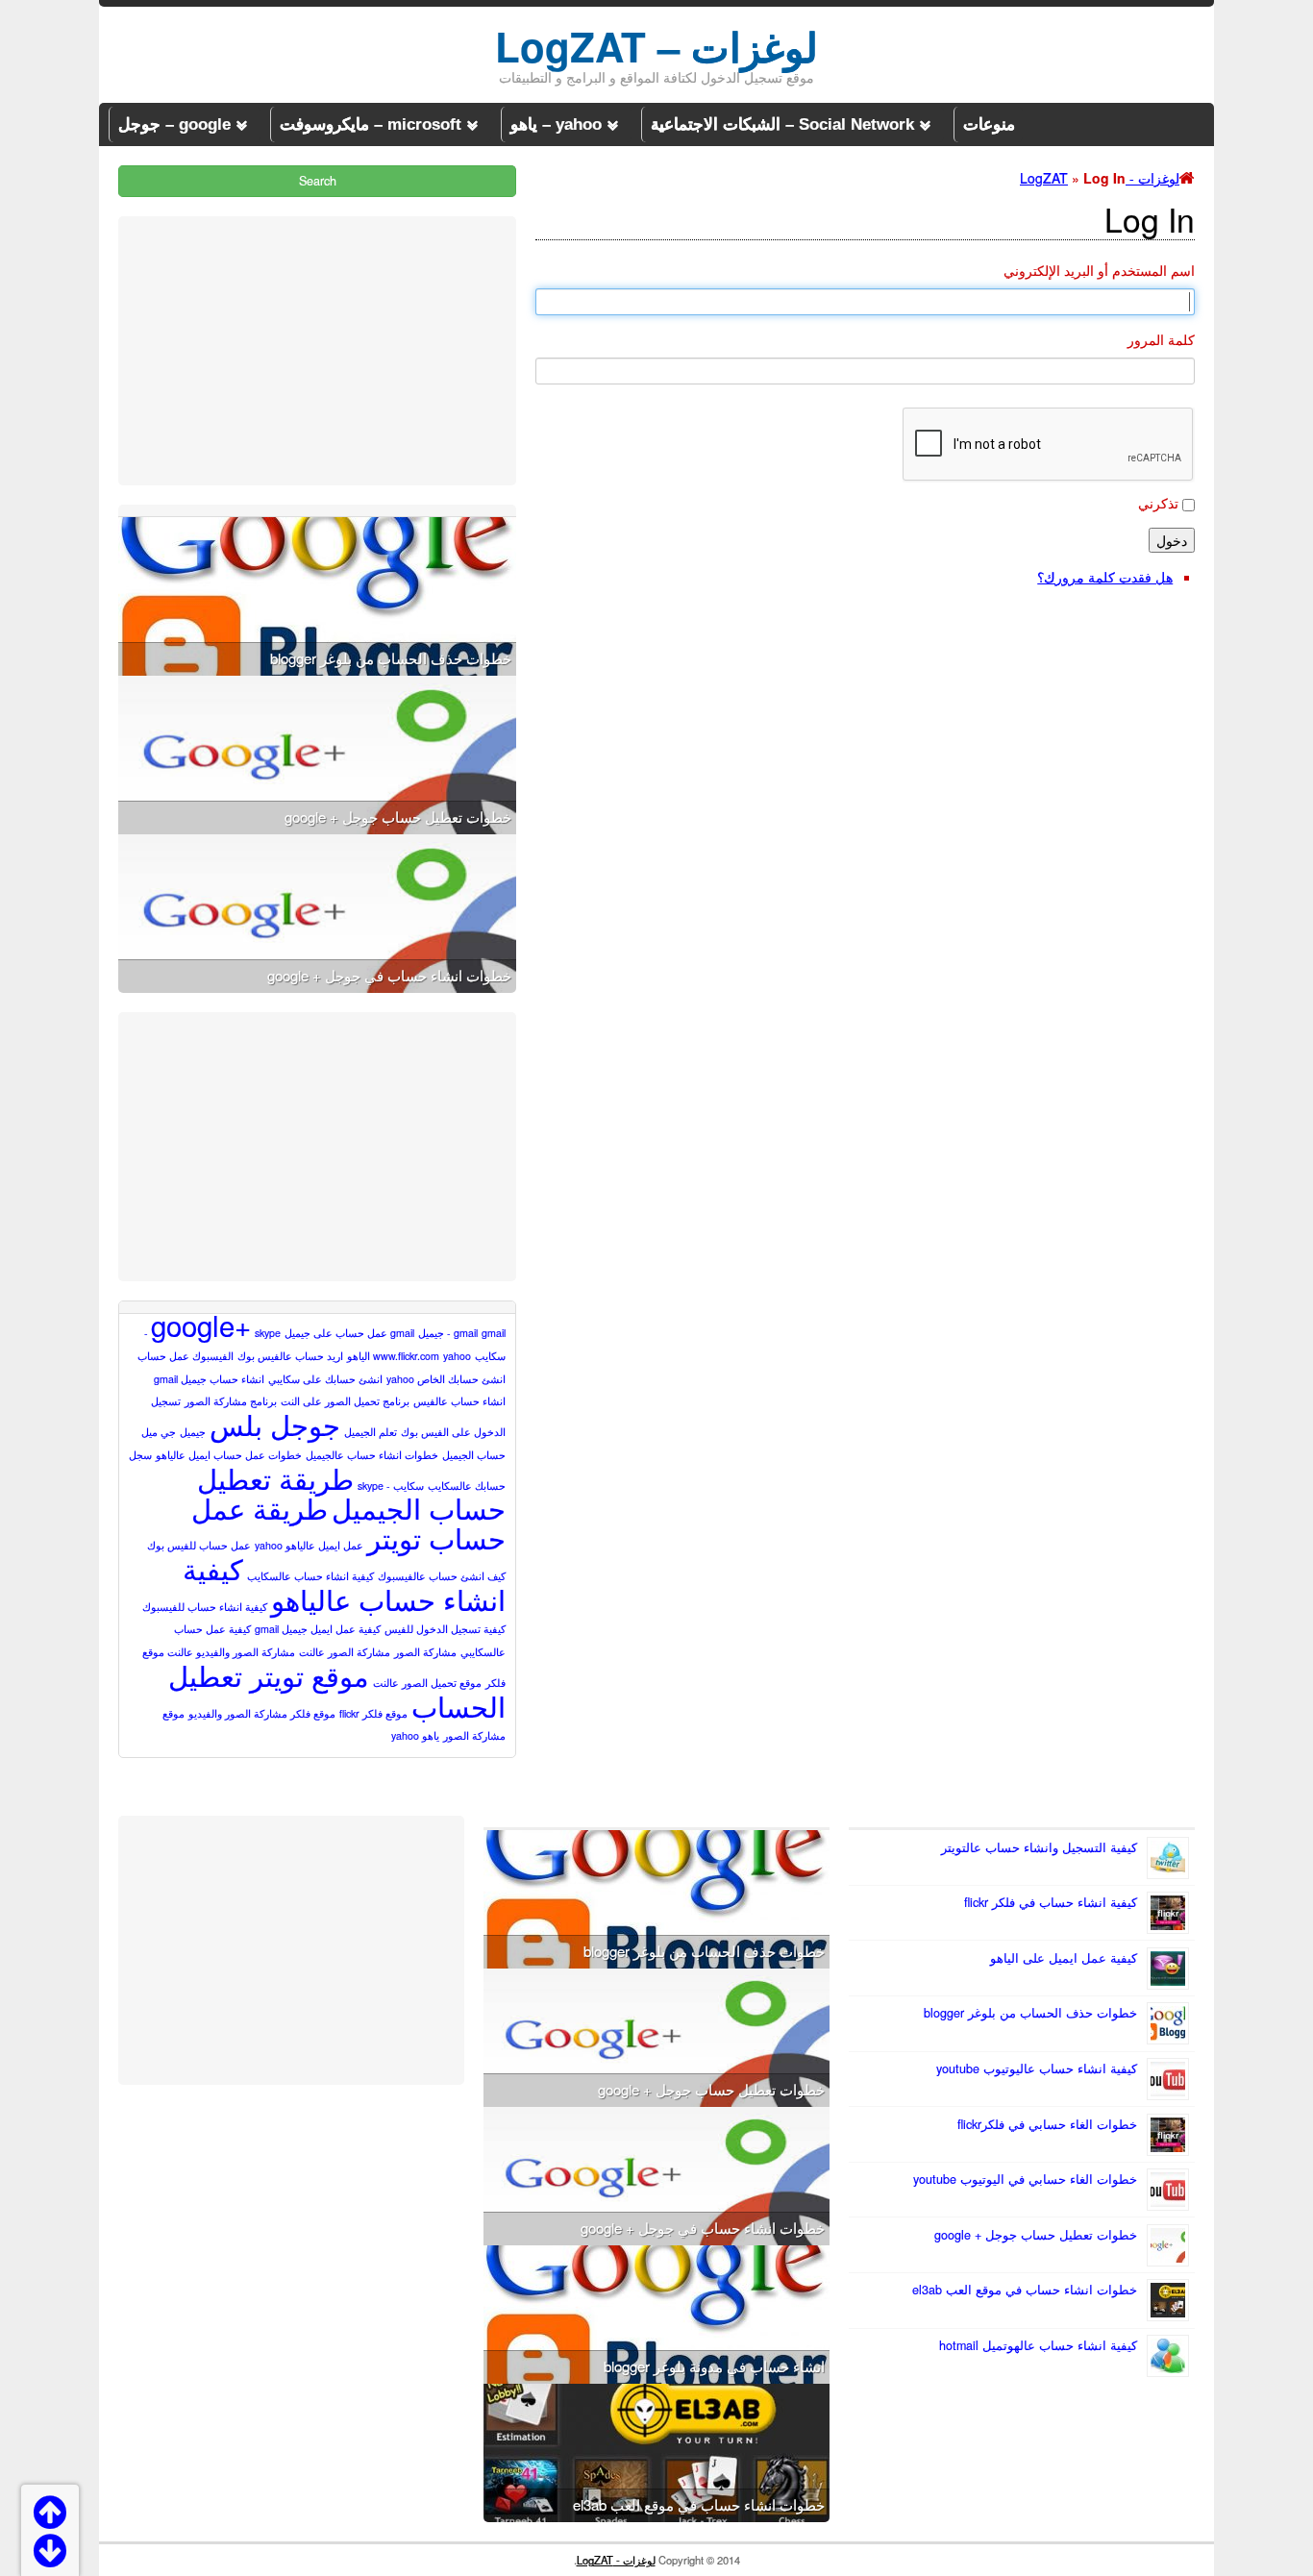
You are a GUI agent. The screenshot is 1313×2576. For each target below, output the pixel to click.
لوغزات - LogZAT (616, 2560)
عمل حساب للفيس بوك (199, 1545)
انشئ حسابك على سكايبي (325, 1379)
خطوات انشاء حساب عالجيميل (372, 1455)
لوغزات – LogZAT (656, 46)
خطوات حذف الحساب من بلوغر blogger (391, 658)
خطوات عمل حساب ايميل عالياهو (229, 1455)
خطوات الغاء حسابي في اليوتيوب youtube (1025, 2179)
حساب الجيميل (474, 1455)
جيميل (193, 1432)
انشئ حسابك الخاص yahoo (446, 1379)
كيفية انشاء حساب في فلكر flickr (1051, 1902)
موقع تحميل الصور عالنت (427, 1683)
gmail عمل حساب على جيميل (349, 1333)
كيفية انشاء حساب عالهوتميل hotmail (1038, 2345)
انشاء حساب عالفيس (459, 1401)
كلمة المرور (1161, 339)
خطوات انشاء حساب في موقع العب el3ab (1025, 2290)
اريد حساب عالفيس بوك (290, 1356)
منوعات (989, 124)
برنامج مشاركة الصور (231, 1401)
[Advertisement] (317, 351)
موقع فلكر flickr (373, 1713)
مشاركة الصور (425, 1652)
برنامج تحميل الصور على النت (345, 1401)
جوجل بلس (275, 1424)
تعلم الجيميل (371, 1432)
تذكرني (1158, 503)
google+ (201, 1325)
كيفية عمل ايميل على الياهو (1064, 1958)
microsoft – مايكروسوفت (371, 124)
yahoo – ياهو (556, 124)
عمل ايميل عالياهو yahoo (309, 1545)
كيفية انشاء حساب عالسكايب (310, 1576)
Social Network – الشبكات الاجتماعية (782, 124)
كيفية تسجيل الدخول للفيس (445, 1629)
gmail (466, 1333)
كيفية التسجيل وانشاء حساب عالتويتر (1039, 1847)
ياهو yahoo (415, 1735)
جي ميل (159, 1432)
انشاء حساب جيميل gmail (209, 1379)
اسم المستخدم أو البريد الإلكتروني (1099, 270)
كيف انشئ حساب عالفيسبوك (442, 1576)
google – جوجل (174, 124)
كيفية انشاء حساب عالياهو (344, 1583)
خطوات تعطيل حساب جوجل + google (398, 817)
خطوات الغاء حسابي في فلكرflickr (1047, 2124)
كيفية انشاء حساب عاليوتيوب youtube (1037, 2068)
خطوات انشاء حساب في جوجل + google (389, 975)
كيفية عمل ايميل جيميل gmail (318, 1629)
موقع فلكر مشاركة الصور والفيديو (262, 1713)
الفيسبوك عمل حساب (186, 1356)
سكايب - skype (391, 1486)
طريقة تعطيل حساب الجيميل (351, 1493)
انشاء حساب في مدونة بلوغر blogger (714, 2366)
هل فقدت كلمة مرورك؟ (1105, 577)
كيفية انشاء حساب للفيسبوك (205, 1607)
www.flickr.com (406, 1356)
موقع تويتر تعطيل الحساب (337, 1690)
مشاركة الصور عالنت (345, 1652)
